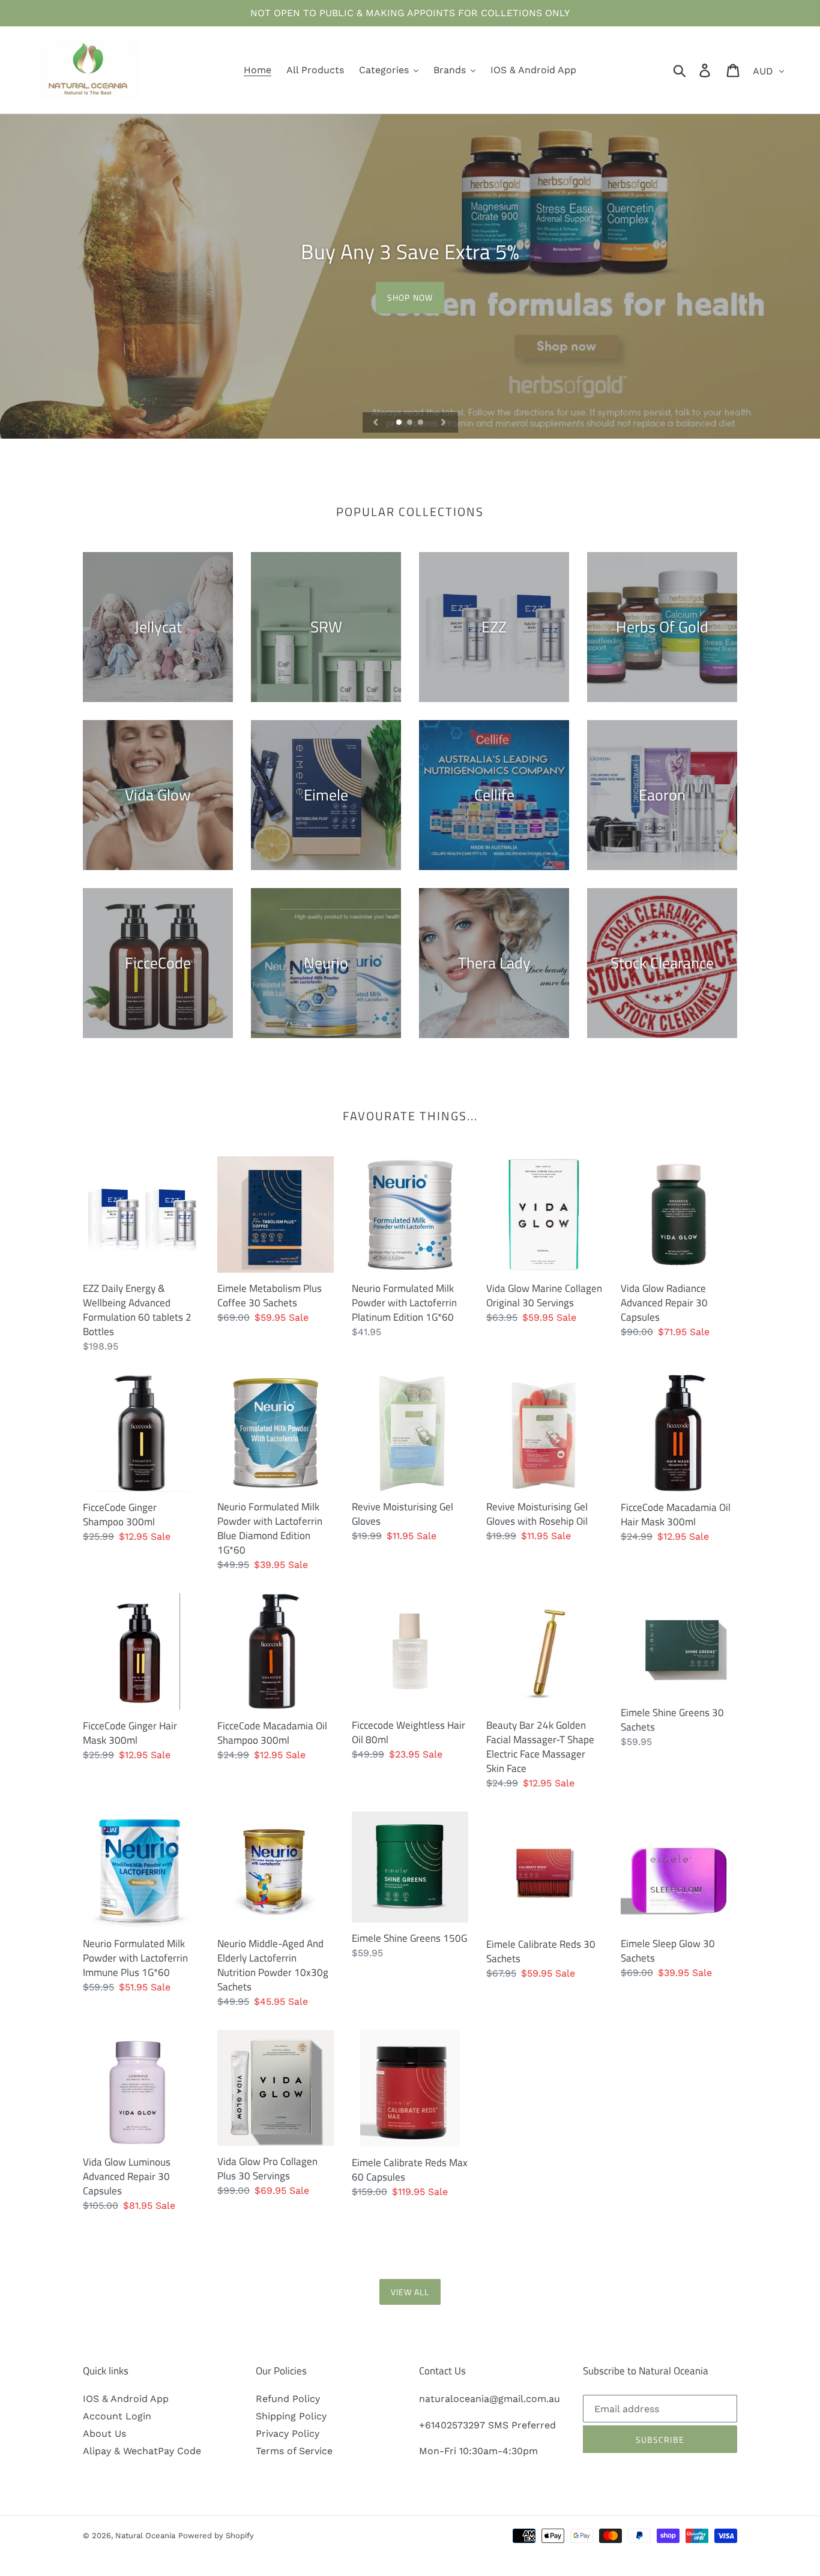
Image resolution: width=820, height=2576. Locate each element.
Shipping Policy (291, 2416)
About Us (104, 2433)
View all (410, 2292)
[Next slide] (444, 422)
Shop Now (410, 297)
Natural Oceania (145, 2535)
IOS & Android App (126, 2399)
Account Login (117, 2416)
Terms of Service (294, 2451)
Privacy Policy (288, 2433)
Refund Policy (288, 2399)
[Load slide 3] (421, 423)
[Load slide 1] (400, 423)
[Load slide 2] (411, 423)
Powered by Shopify (216, 2535)
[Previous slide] (376, 422)
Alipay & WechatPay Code (142, 2451)
